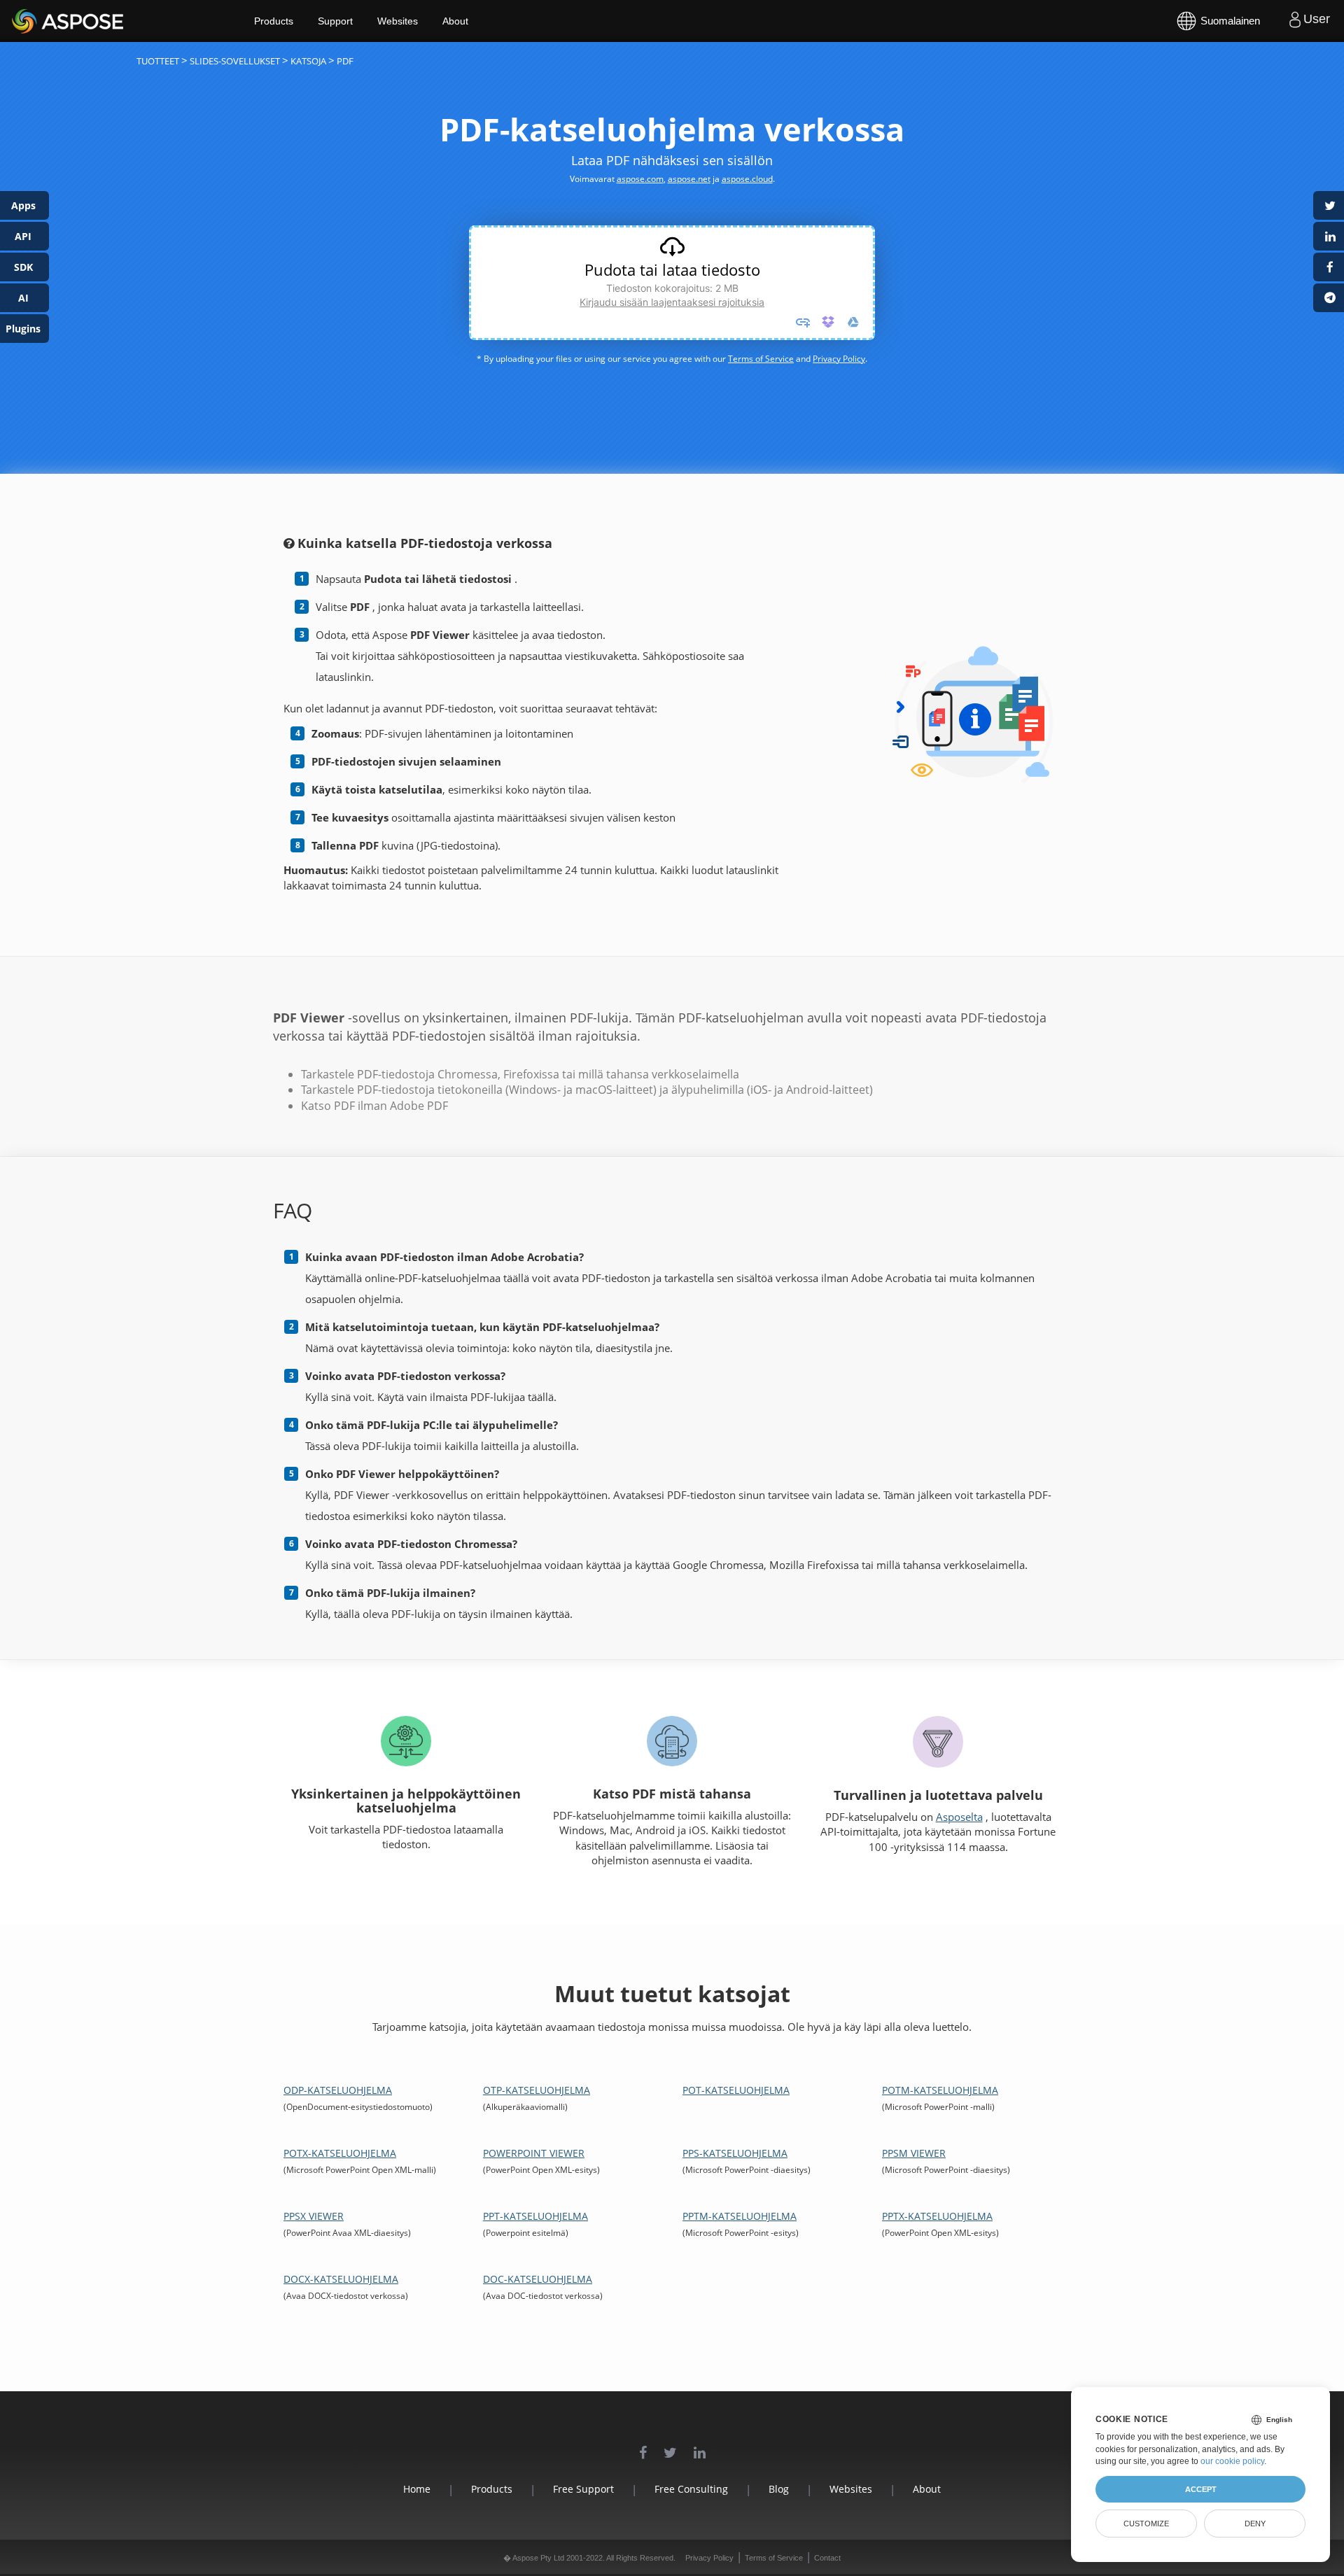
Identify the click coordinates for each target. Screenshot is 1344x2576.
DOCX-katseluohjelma (341, 2279)
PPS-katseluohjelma (735, 2153)
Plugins (23, 329)
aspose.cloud (747, 179)
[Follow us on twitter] (670, 2445)
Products (274, 21)
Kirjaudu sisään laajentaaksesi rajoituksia (672, 302)
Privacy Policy (839, 359)
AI (23, 298)
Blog (779, 2489)
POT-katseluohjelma (736, 2090)
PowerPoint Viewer (534, 2153)
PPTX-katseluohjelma (937, 2216)
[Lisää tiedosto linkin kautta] (803, 322)
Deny (1255, 2524)
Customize (1146, 2524)
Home (417, 2489)
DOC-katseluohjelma (538, 2279)
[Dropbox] (828, 322)
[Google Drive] (853, 322)
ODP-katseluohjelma (338, 2090)
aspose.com (640, 179)
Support (335, 21)
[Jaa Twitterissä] (1329, 205)
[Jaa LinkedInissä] (1329, 236)
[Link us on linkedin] (700, 2445)
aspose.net (689, 179)
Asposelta (959, 1817)
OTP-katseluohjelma (537, 2090)
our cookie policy (1232, 2461)
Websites (398, 21)
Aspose (28, 21)
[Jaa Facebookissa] (1329, 267)
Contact (827, 2558)
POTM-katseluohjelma (940, 2090)
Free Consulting (691, 2489)
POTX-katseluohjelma (340, 2153)
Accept (1201, 2489)
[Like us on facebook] (643, 2445)
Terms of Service (761, 359)
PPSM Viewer (914, 2153)
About (455, 21)
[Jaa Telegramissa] (1329, 298)
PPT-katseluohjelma (535, 2216)
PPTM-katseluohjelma (740, 2216)
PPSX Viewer (314, 2216)
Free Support (583, 2489)
